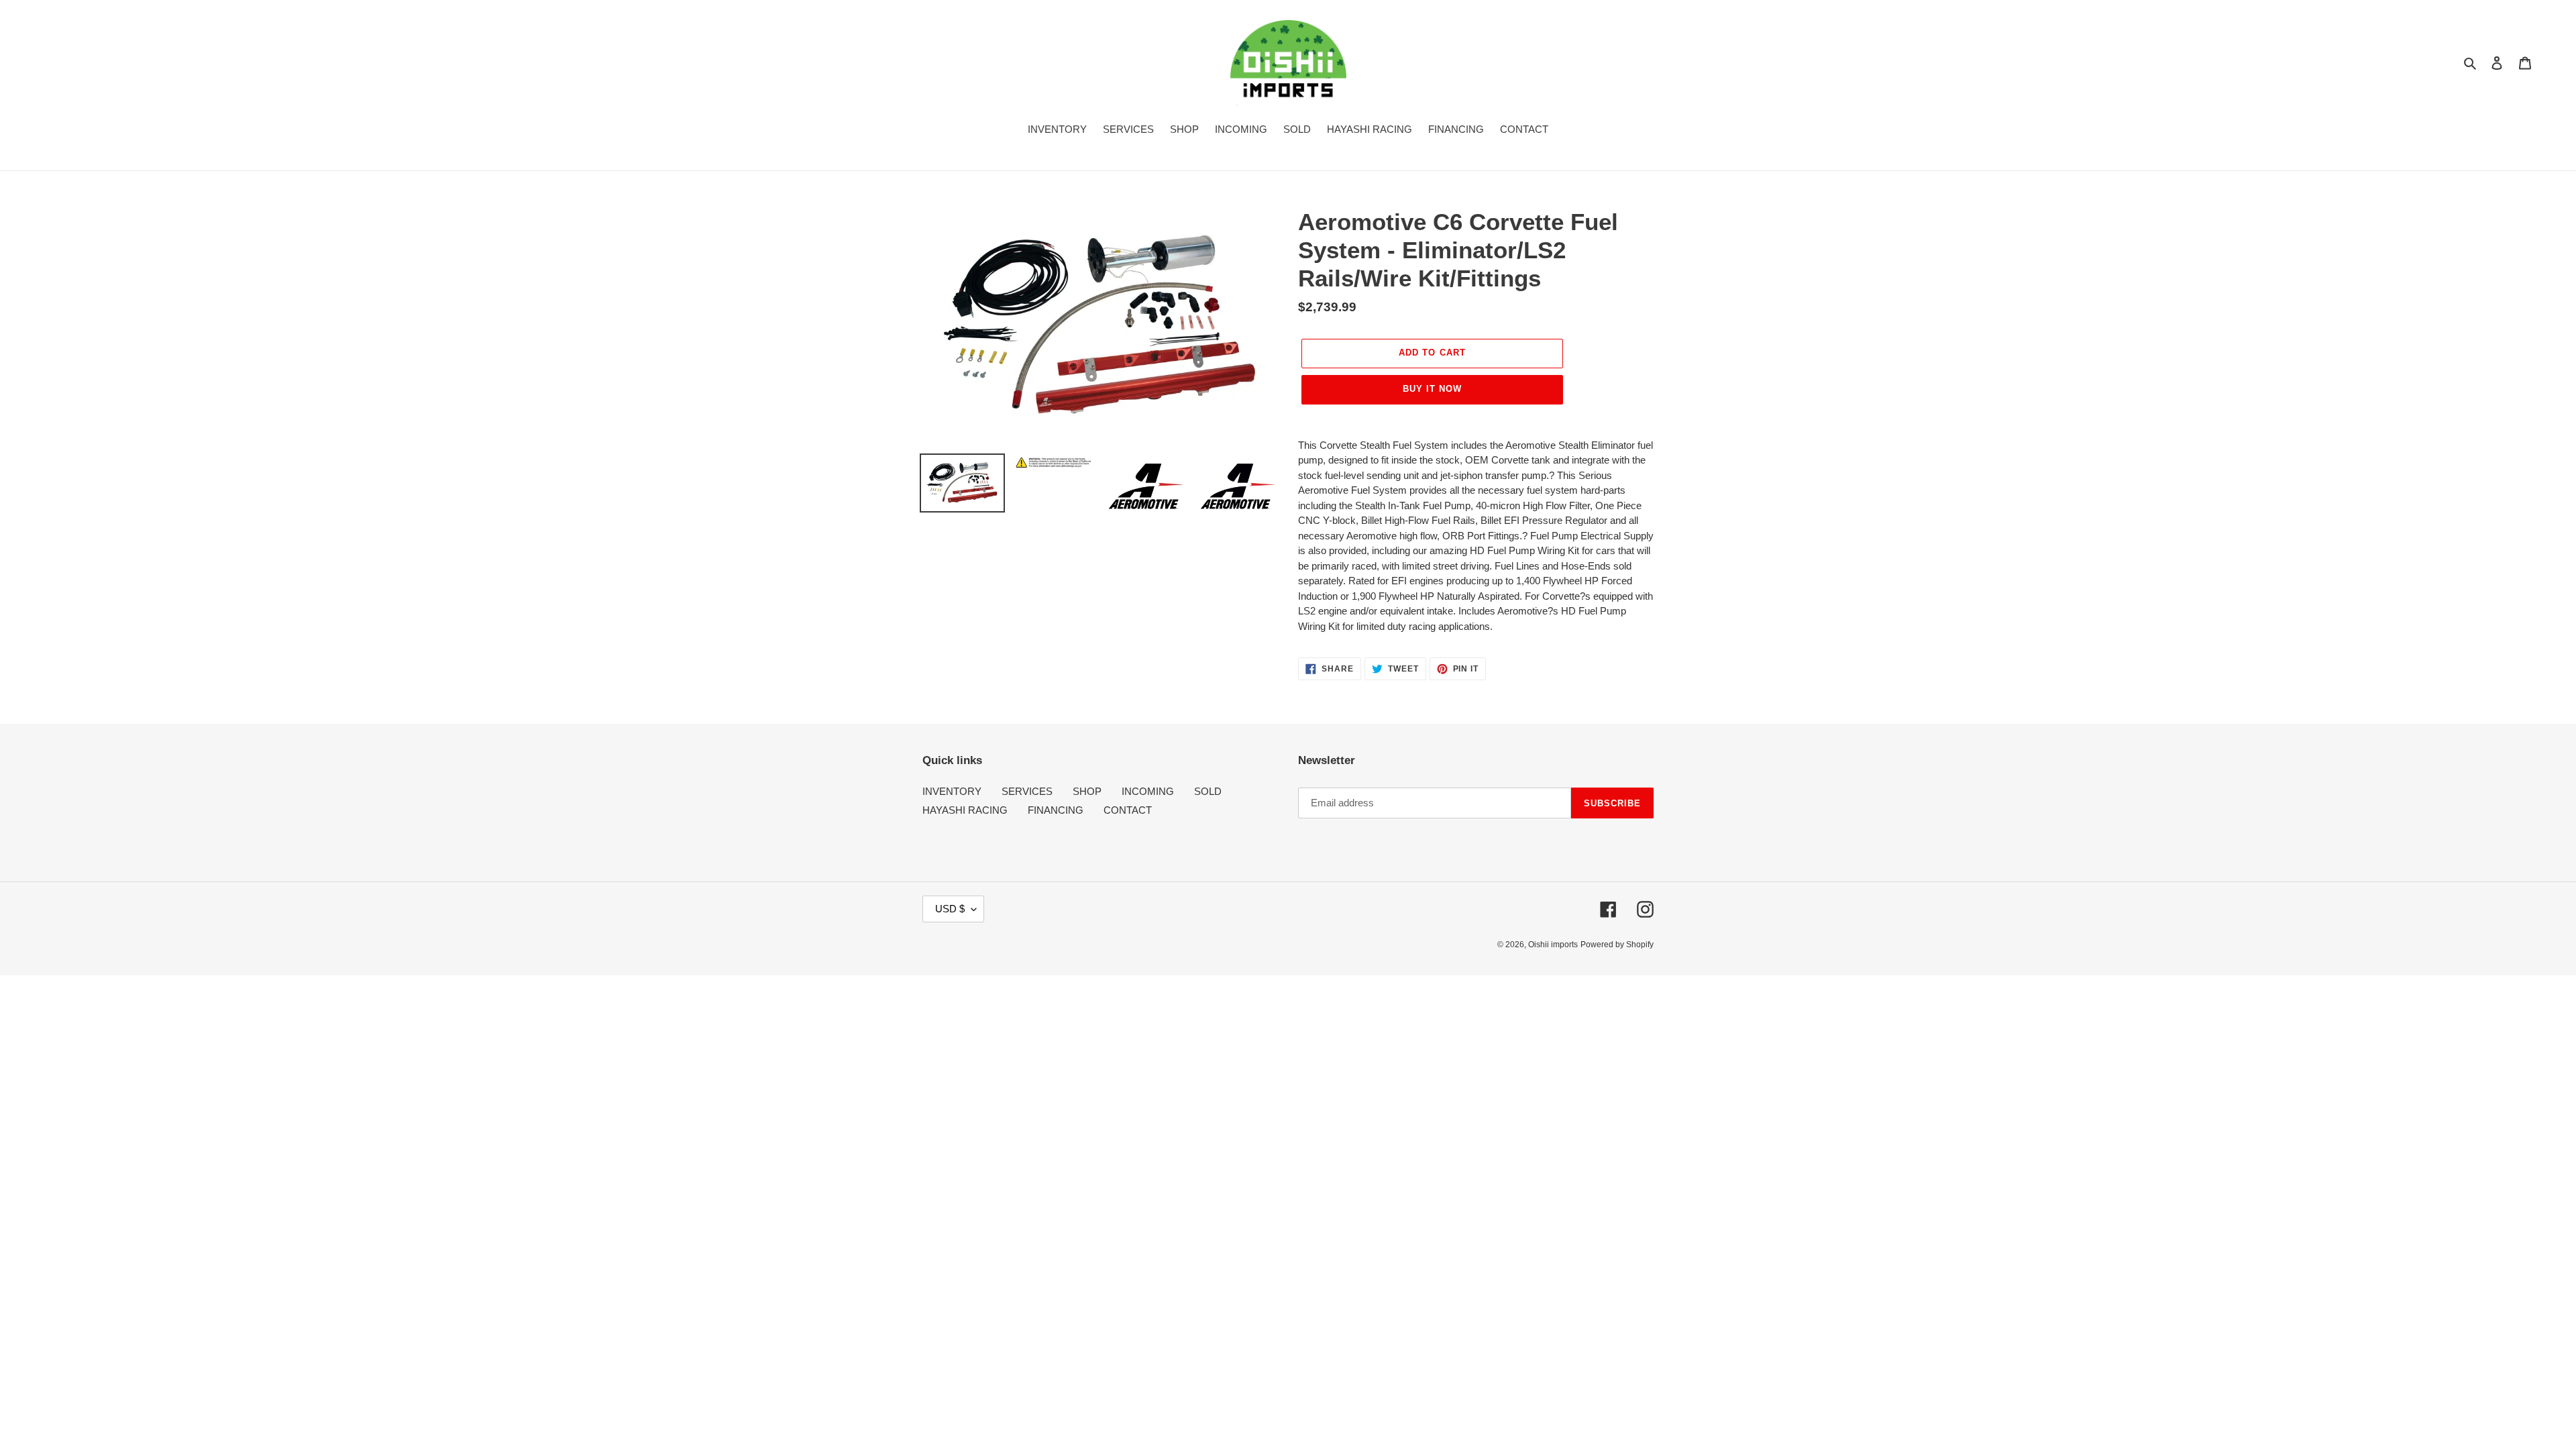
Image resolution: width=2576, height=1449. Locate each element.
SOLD (1208, 791)
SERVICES (1027, 791)
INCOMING (1148, 791)
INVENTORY (952, 791)
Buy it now (1432, 389)
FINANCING (1056, 810)
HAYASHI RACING (965, 810)
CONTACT (1128, 810)
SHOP (1087, 791)
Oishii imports (1553, 945)
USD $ (950, 909)
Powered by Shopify (1617, 945)
